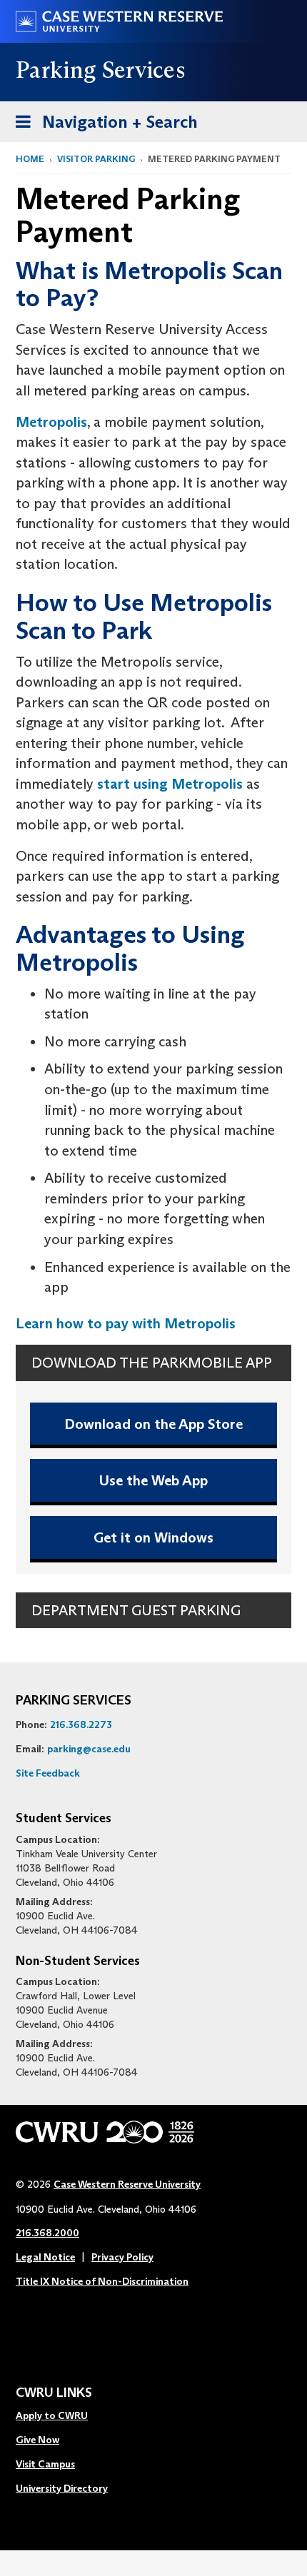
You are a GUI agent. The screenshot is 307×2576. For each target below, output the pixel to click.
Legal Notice (45, 2257)
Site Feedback (48, 1773)
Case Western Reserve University (127, 2184)
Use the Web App (153, 1480)
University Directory (62, 2488)
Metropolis (51, 422)
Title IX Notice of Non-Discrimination (102, 2281)
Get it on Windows (153, 1537)
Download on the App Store (153, 1424)
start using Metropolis (170, 784)
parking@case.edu (89, 1749)
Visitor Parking (96, 159)
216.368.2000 (47, 2233)
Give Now (37, 2440)
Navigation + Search (102, 126)
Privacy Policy (122, 2257)
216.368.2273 (81, 1724)
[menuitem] (62, 2416)
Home (30, 159)
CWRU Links (54, 2393)
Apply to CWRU (52, 2415)
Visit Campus (45, 2464)
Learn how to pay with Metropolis (126, 1323)
